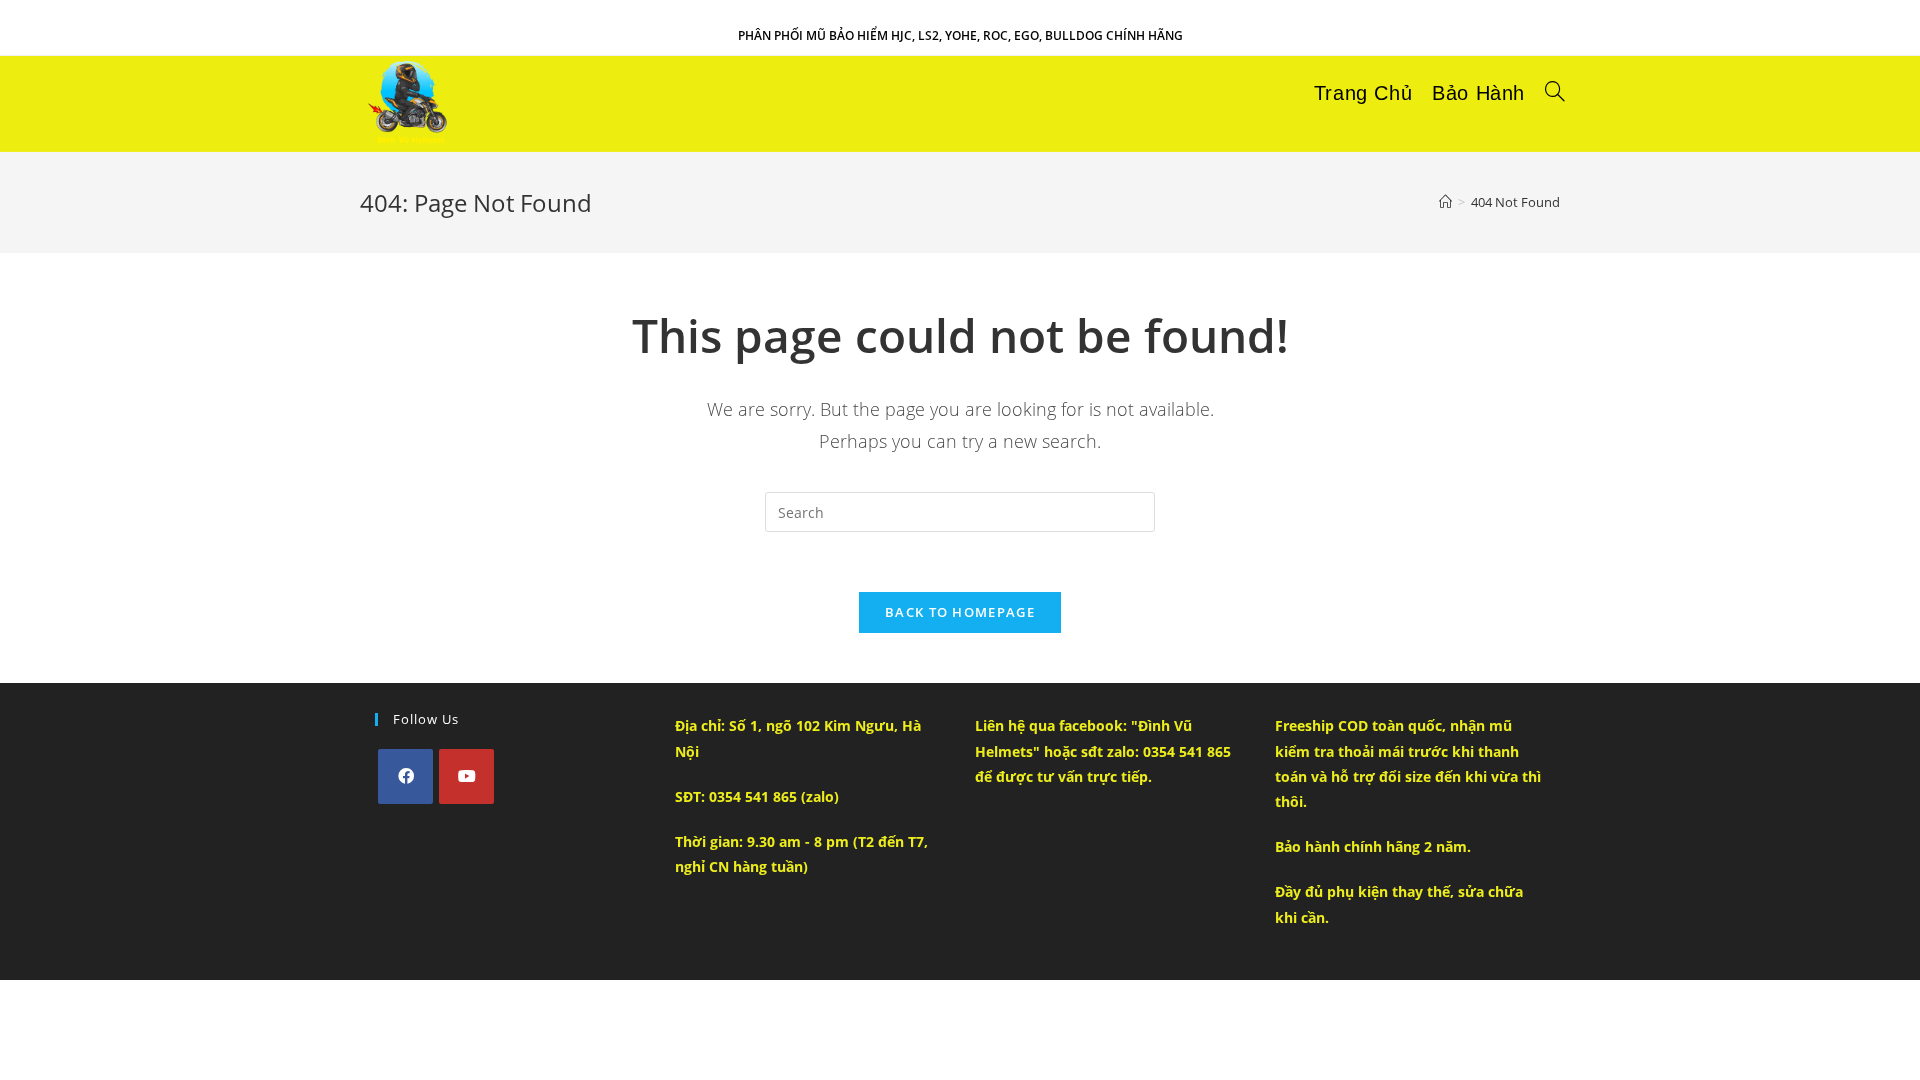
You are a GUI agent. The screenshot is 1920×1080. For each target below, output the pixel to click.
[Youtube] (466, 776)
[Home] (1445, 202)
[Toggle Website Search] (1555, 93)
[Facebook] (405, 776)
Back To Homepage (960, 612)
